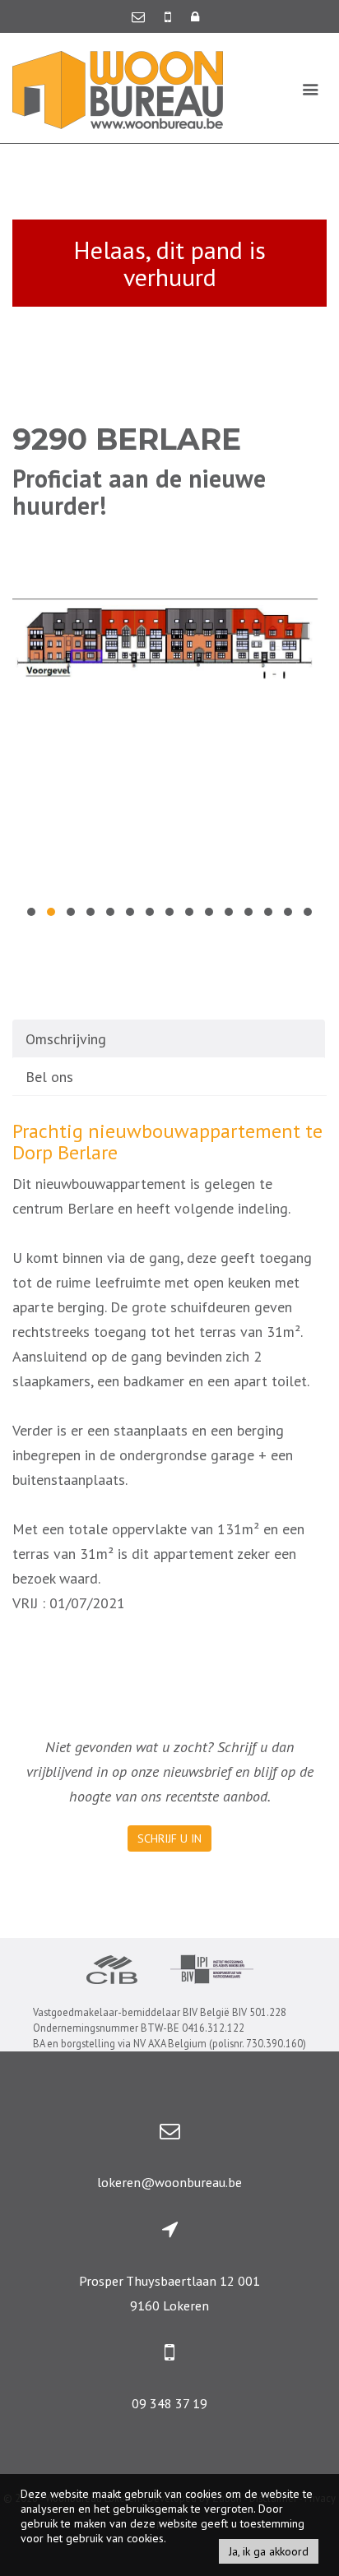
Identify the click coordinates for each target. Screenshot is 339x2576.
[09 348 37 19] (169, 16)
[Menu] (311, 89)
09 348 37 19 (169, 2403)
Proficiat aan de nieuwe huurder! (139, 492)
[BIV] (212, 1971)
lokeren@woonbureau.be (169, 2182)
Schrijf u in (169, 1838)
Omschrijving (66, 1039)
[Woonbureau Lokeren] (118, 88)
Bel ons (49, 1077)
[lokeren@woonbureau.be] (140, 16)
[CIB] (112, 1972)
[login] (195, 16)
